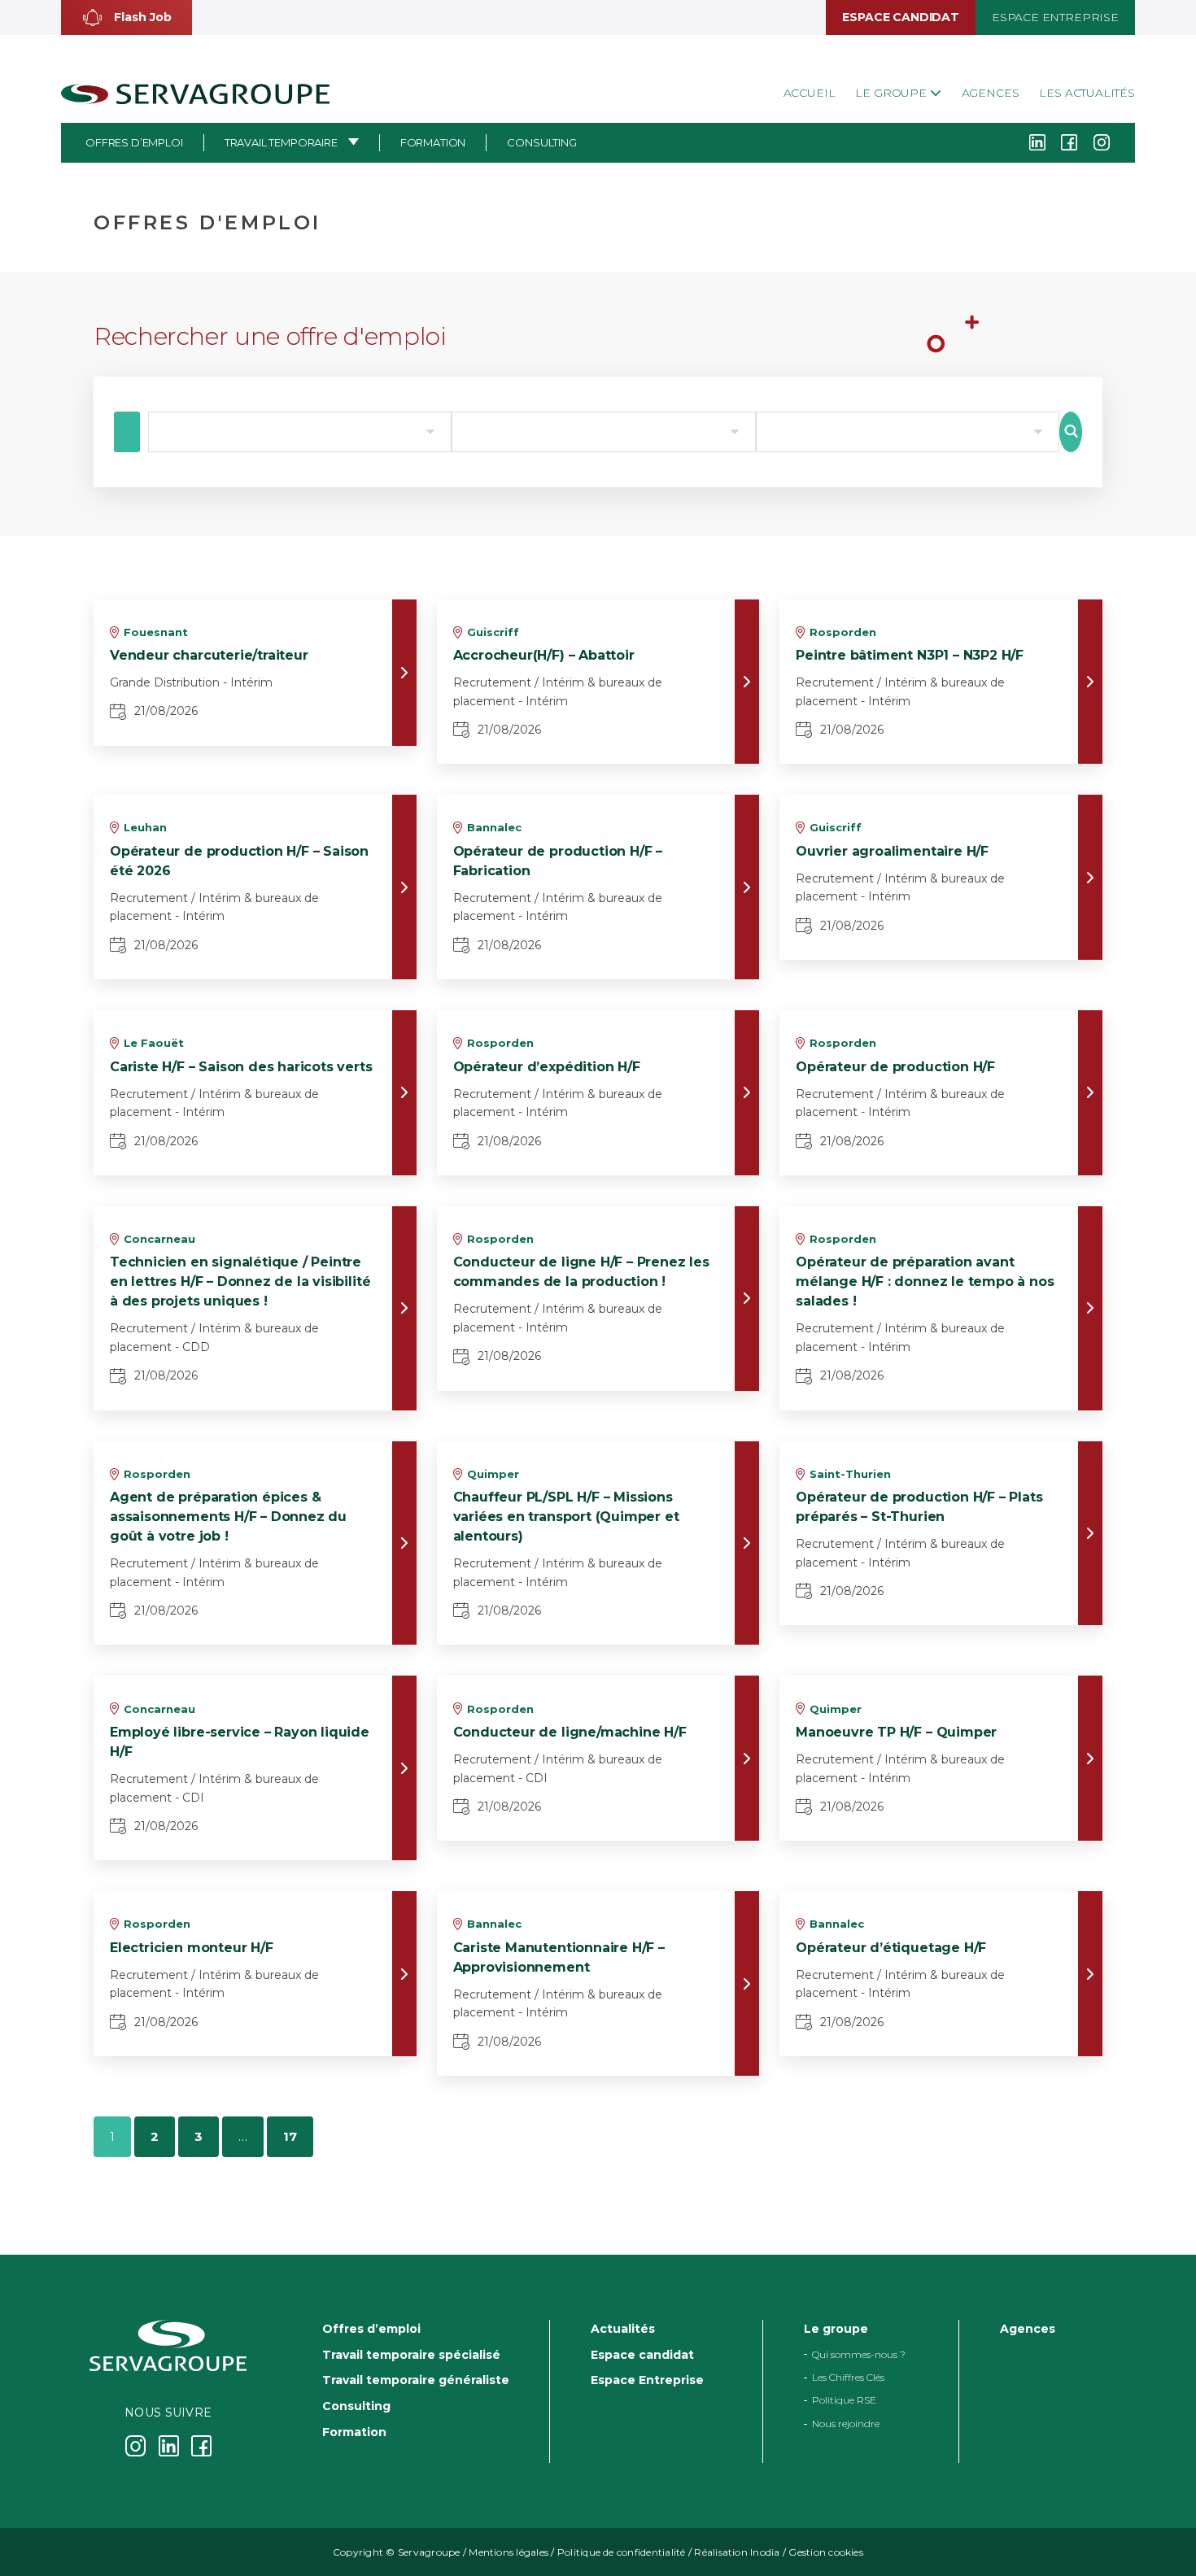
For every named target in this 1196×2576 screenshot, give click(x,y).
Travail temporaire (281, 142)
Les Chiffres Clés (848, 2377)
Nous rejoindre (846, 2423)
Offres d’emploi (134, 142)
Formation (433, 142)
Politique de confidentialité (622, 2552)
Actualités (623, 2329)
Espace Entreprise (1055, 17)
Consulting (541, 142)
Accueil (810, 93)
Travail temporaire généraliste (416, 2380)
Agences (991, 93)
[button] (127, 17)
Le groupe (892, 93)
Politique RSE (844, 2401)
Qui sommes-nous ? (859, 2354)
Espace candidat (900, 17)
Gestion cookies (826, 2552)
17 (290, 2136)
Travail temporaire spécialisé (411, 2355)
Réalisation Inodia (737, 2552)
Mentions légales (509, 2552)
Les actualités (1087, 93)
